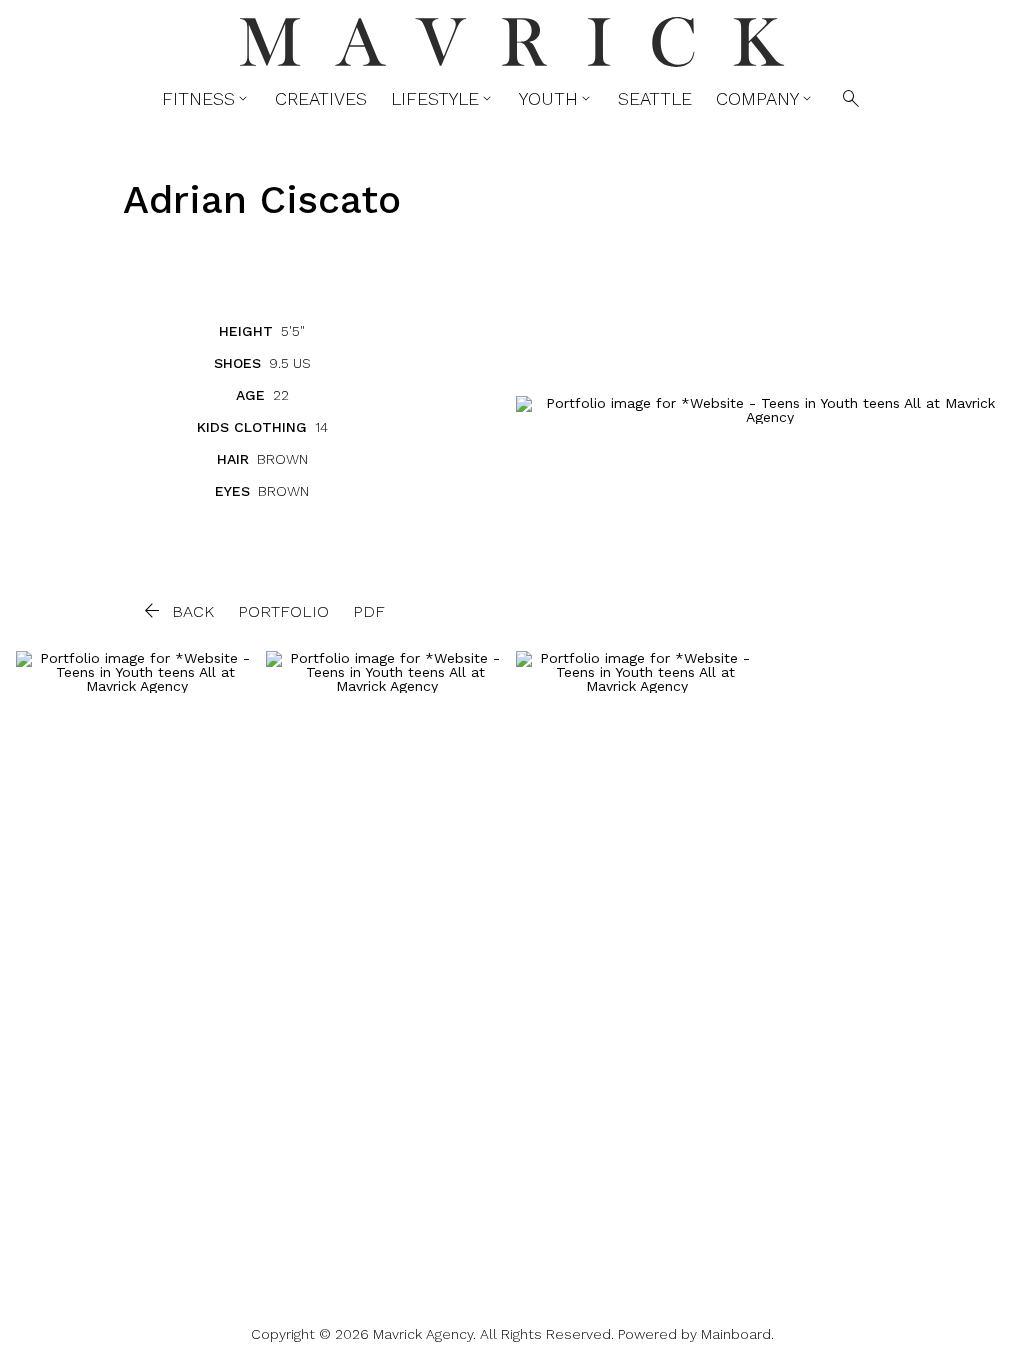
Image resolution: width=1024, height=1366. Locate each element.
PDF (369, 611)
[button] (177, 611)
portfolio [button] (283, 611)
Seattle (655, 99)
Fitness (206, 99)
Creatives (321, 99)
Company (765, 99)
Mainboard (736, 1334)
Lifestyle (443, 99)
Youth (556, 99)
